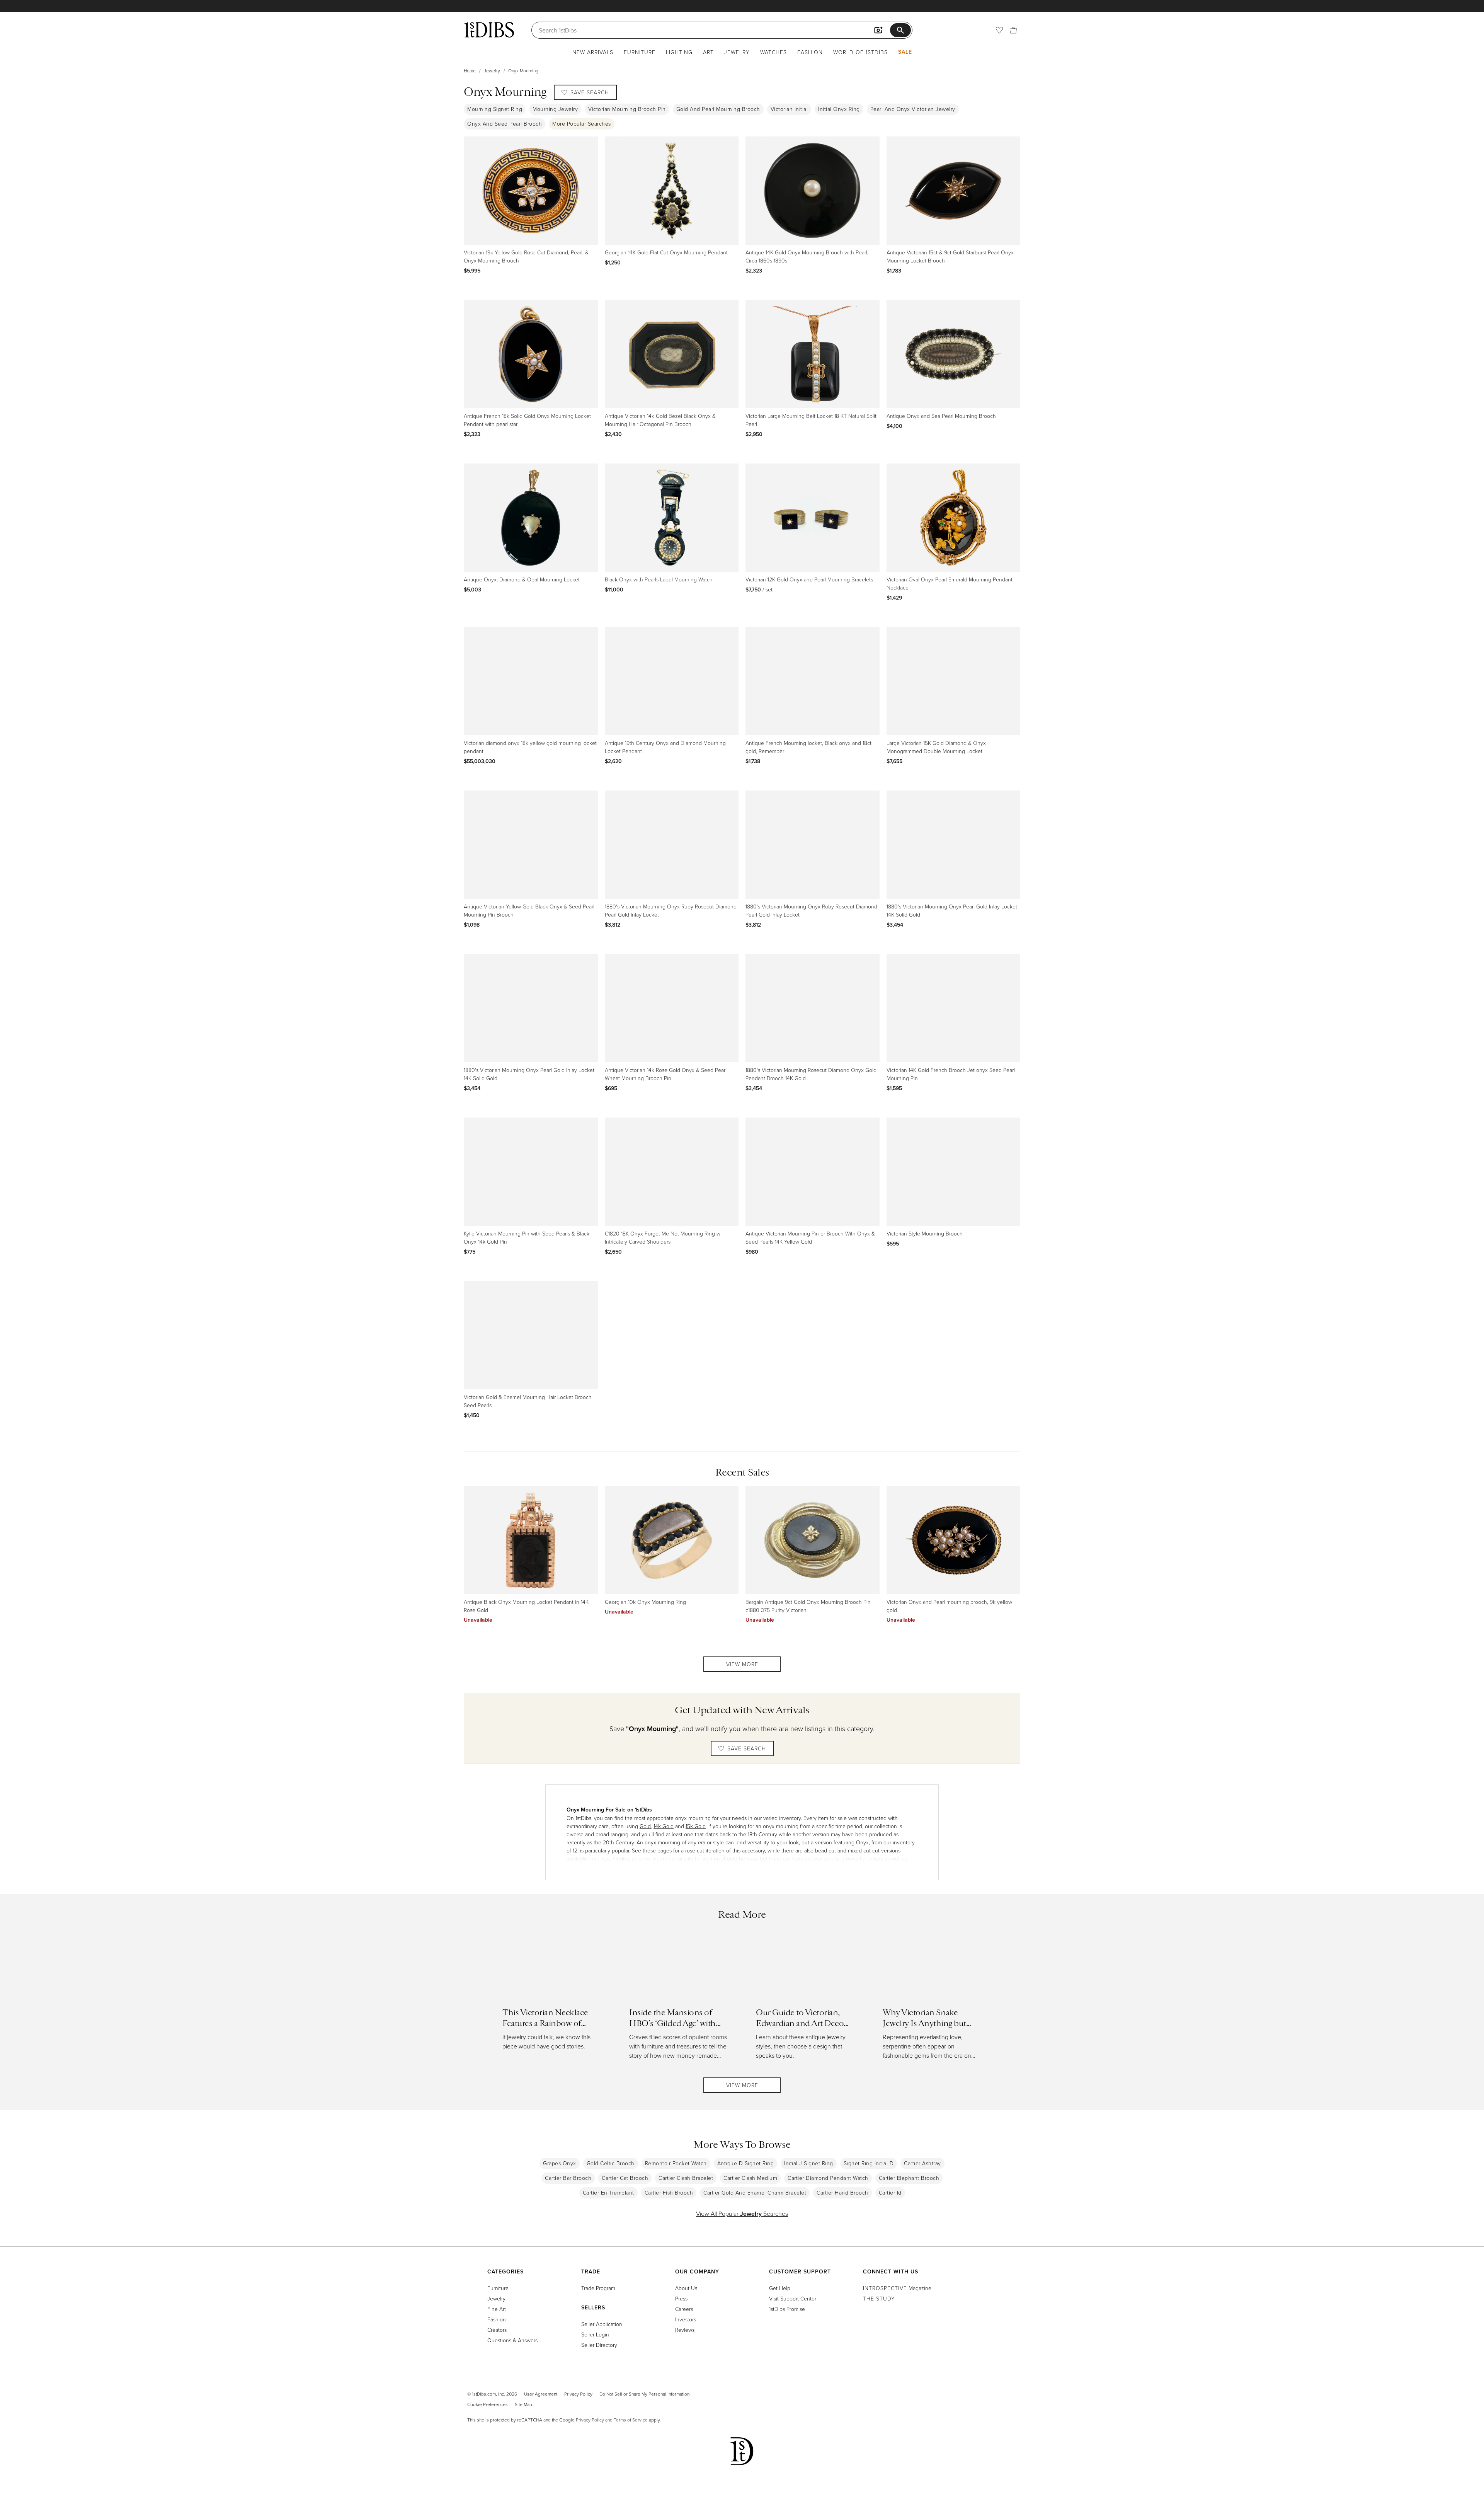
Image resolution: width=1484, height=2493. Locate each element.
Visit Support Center (793, 2298)
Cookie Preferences (488, 2404)
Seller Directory (599, 2345)
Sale (905, 52)
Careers (684, 2309)
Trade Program (598, 2288)
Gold (645, 1826)
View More (742, 1664)
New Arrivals (593, 52)
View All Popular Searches (742, 2214)
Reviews (685, 2330)
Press (681, 2298)
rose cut (695, 1850)
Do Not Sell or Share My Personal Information (644, 2394)
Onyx (862, 1842)
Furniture (640, 52)
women (711, 1858)
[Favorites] (999, 30)
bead (821, 1850)
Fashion (810, 52)
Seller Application (602, 2324)
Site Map (523, 2404)
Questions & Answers (512, 2340)
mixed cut (859, 1850)
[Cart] (1013, 30)
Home (470, 71)
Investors (686, 2319)
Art (708, 52)
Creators (497, 2330)
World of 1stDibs (860, 52)
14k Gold (664, 1826)
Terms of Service (631, 2420)
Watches (773, 52)
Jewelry (737, 52)
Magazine (897, 2288)
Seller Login (595, 2334)
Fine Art (497, 2309)
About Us (686, 2288)
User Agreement (541, 2394)
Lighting (679, 52)
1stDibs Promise (787, 2309)
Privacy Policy (578, 2394)
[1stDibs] (489, 30)
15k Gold (696, 1826)
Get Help (780, 2288)
